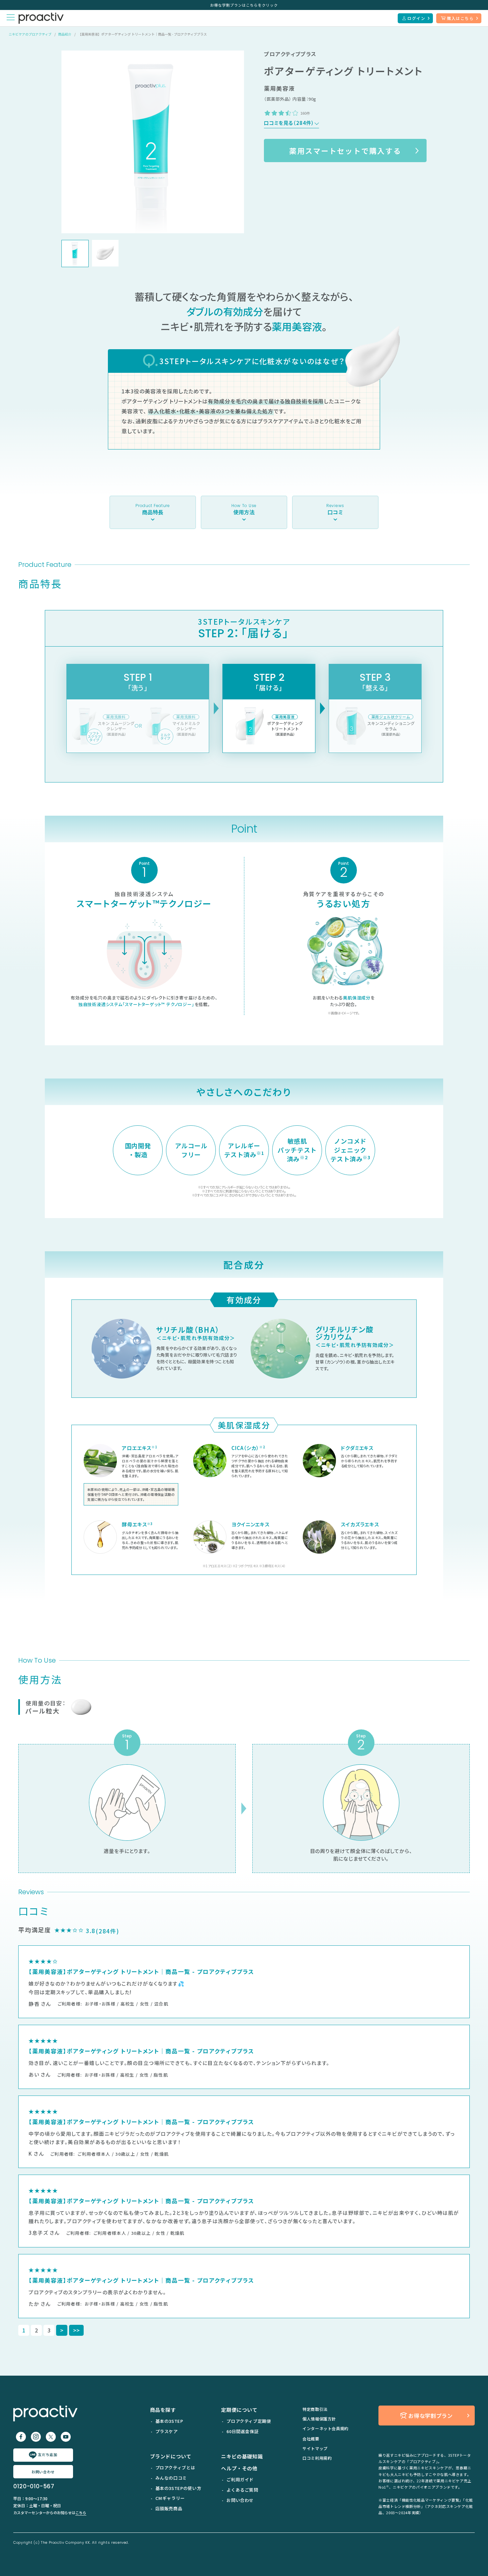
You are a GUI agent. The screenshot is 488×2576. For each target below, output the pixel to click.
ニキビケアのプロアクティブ (30, 34)
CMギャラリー (170, 2498)
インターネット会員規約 (325, 2428)
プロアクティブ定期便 (249, 2421)
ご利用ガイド (240, 2479)
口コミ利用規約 (317, 2458)
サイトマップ (315, 2448)
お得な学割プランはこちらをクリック (244, 5)
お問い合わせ (43, 2472)
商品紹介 (65, 34)
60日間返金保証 (243, 2431)
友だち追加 (47, 2454)
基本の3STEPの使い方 (178, 2488)
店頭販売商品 (169, 2508)
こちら (81, 2513)
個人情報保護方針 (319, 2419)
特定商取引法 (315, 2409)
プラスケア (167, 2431)
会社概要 (311, 2439)
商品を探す (163, 2410)
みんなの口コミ (171, 2478)
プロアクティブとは (175, 2468)
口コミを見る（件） (289, 123)
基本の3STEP (169, 2421)
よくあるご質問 (242, 2490)
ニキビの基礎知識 (242, 2456)
